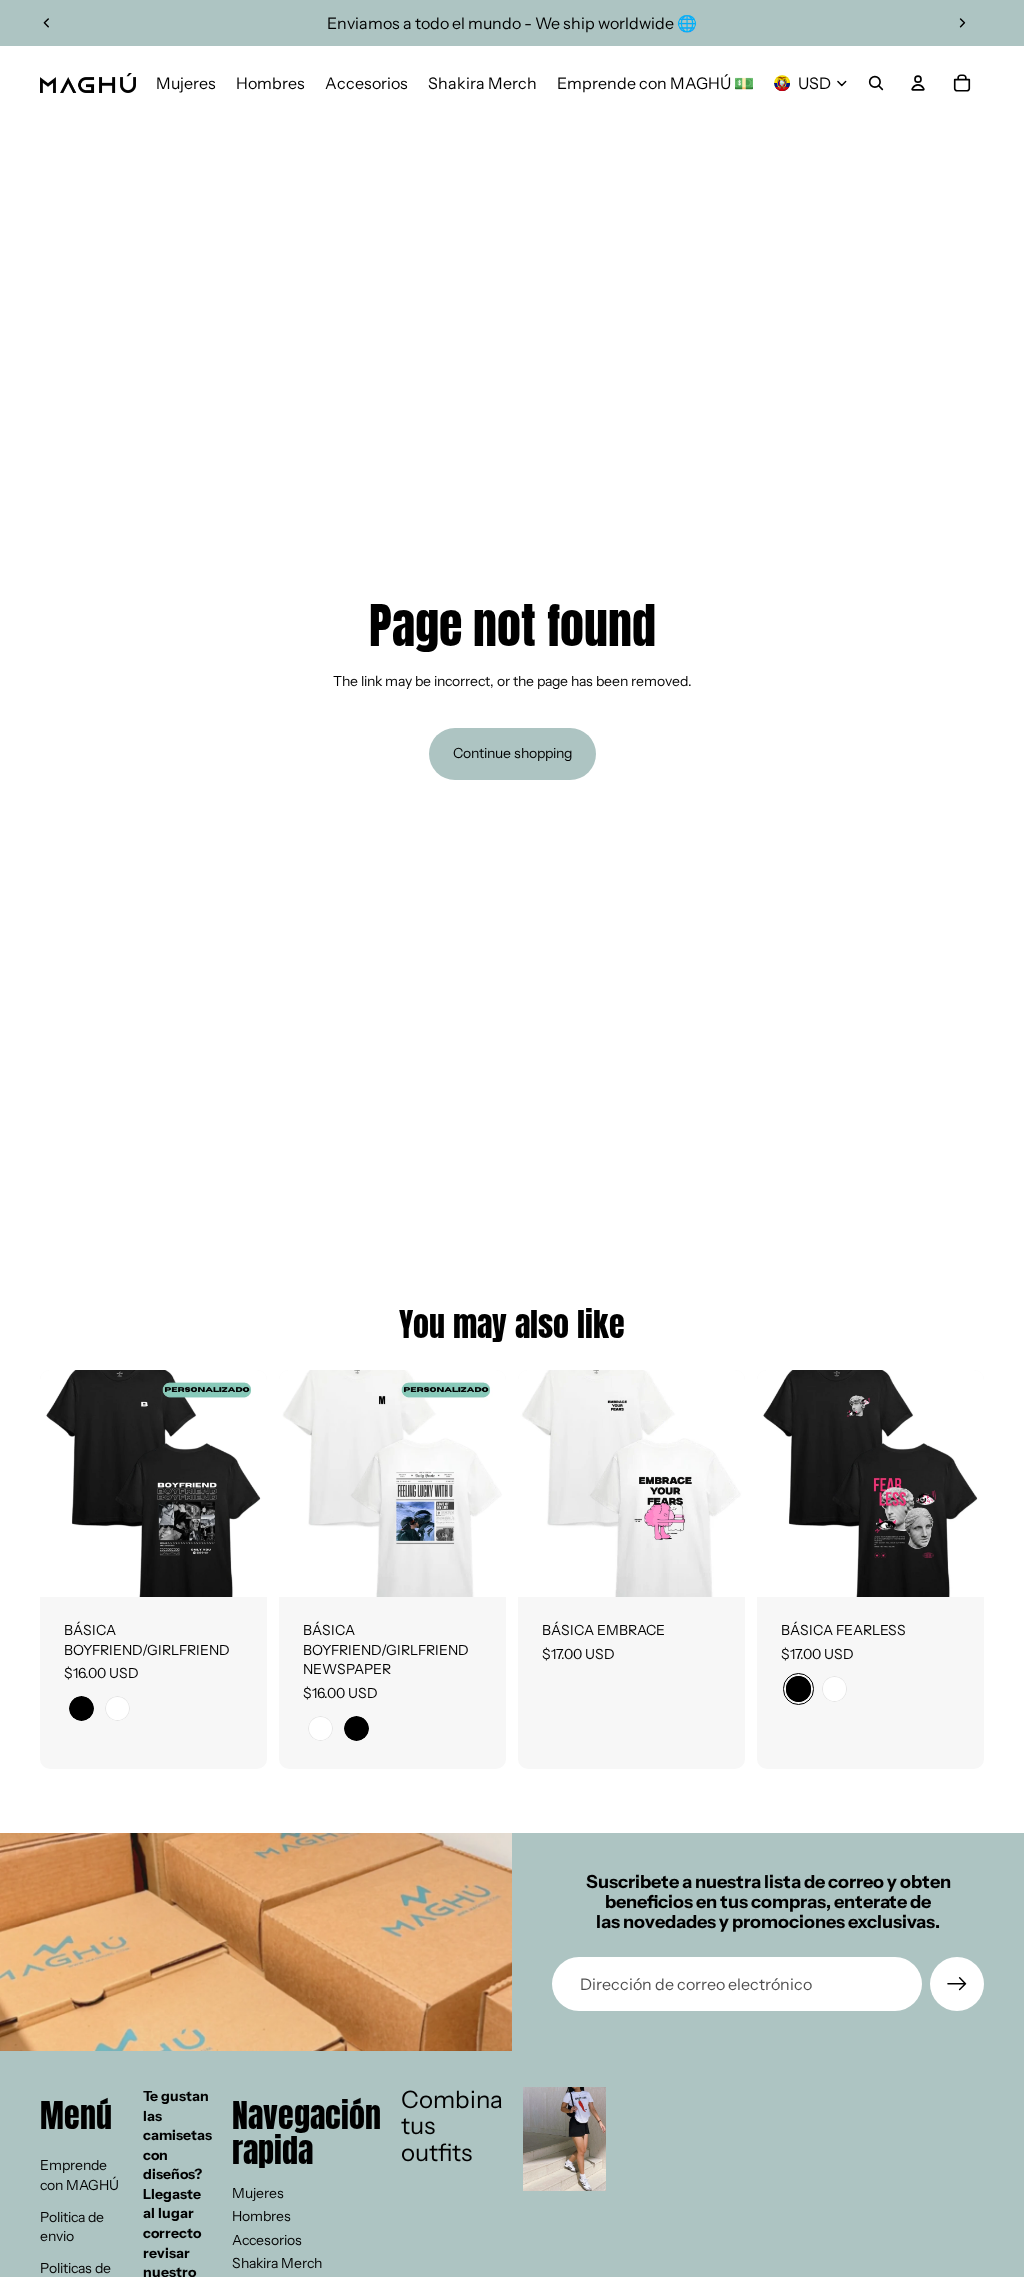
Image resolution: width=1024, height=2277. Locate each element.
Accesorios (267, 2240)
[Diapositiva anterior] (47, 23)
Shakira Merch (277, 2263)
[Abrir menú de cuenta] (918, 83)
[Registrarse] (957, 1984)
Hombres (261, 2216)
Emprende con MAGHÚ (79, 2175)
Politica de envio (72, 2227)
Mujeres (258, 2193)
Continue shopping (512, 753)
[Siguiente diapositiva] (962, 23)
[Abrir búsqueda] (876, 83)
